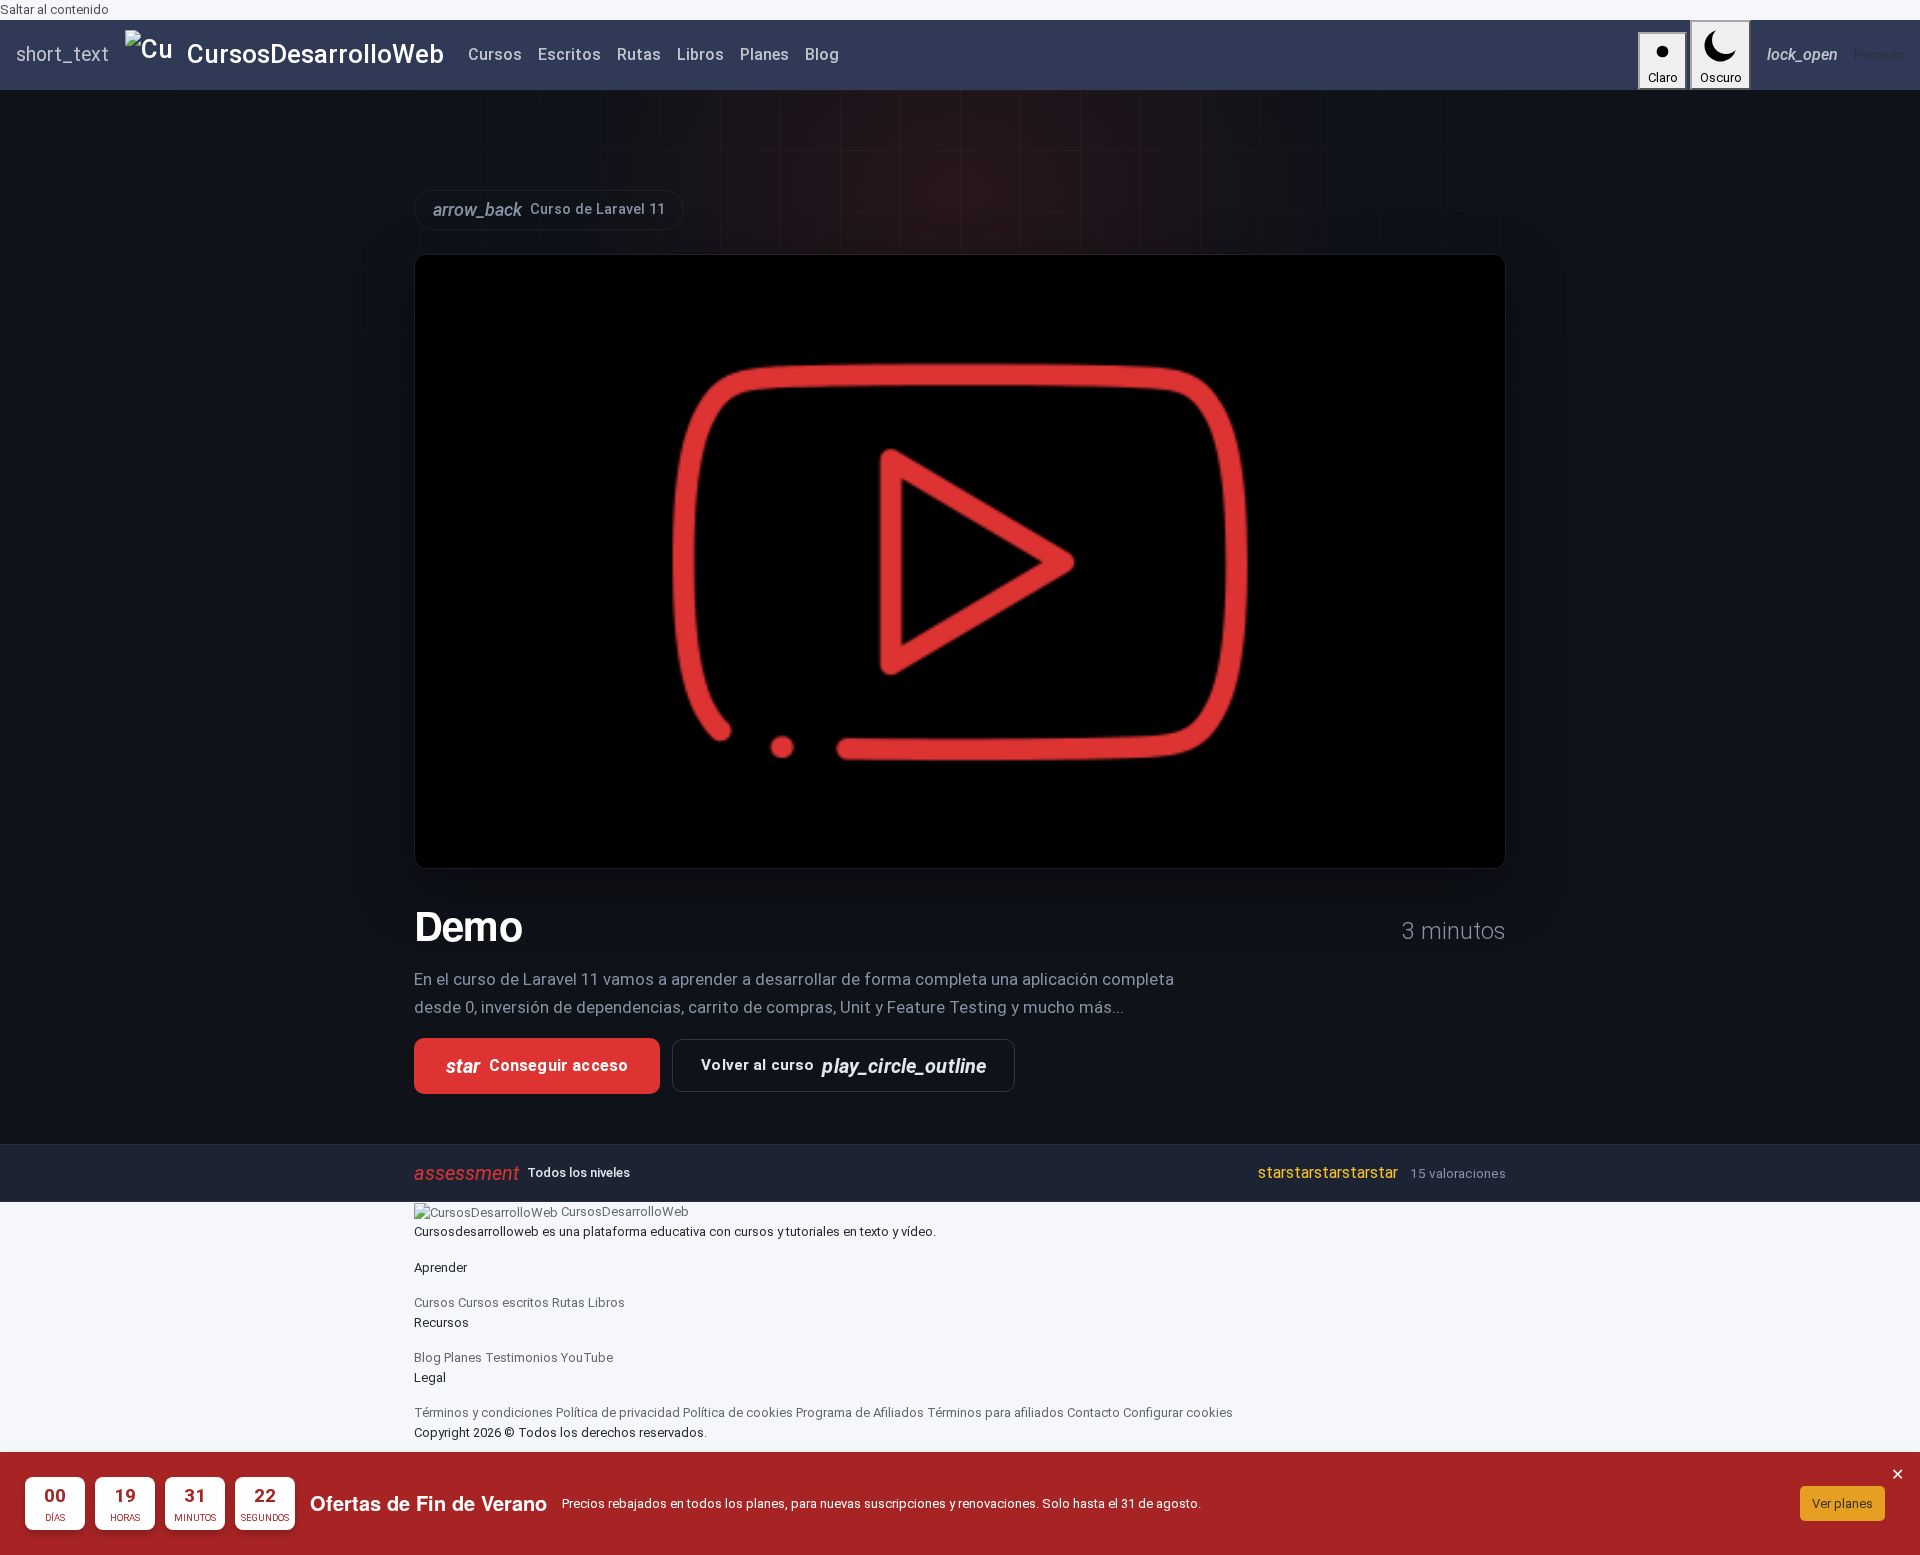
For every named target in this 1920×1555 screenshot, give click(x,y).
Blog (822, 54)
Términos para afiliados (995, 1412)
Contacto (1093, 1412)
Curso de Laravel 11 (549, 209)
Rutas (639, 54)
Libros (700, 54)
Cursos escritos (503, 1302)
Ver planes (1842, 1503)
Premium (1879, 54)
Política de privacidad (618, 1412)
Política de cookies (738, 1412)
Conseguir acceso (537, 1066)
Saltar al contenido (54, 9)
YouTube (587, 1357)
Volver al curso (843, 1066)
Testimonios (521, 1357)
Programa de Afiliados (860, 1412)
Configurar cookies (1178, 1412)
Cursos (495, 54)
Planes (764, 54)
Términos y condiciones (483, 1412)
